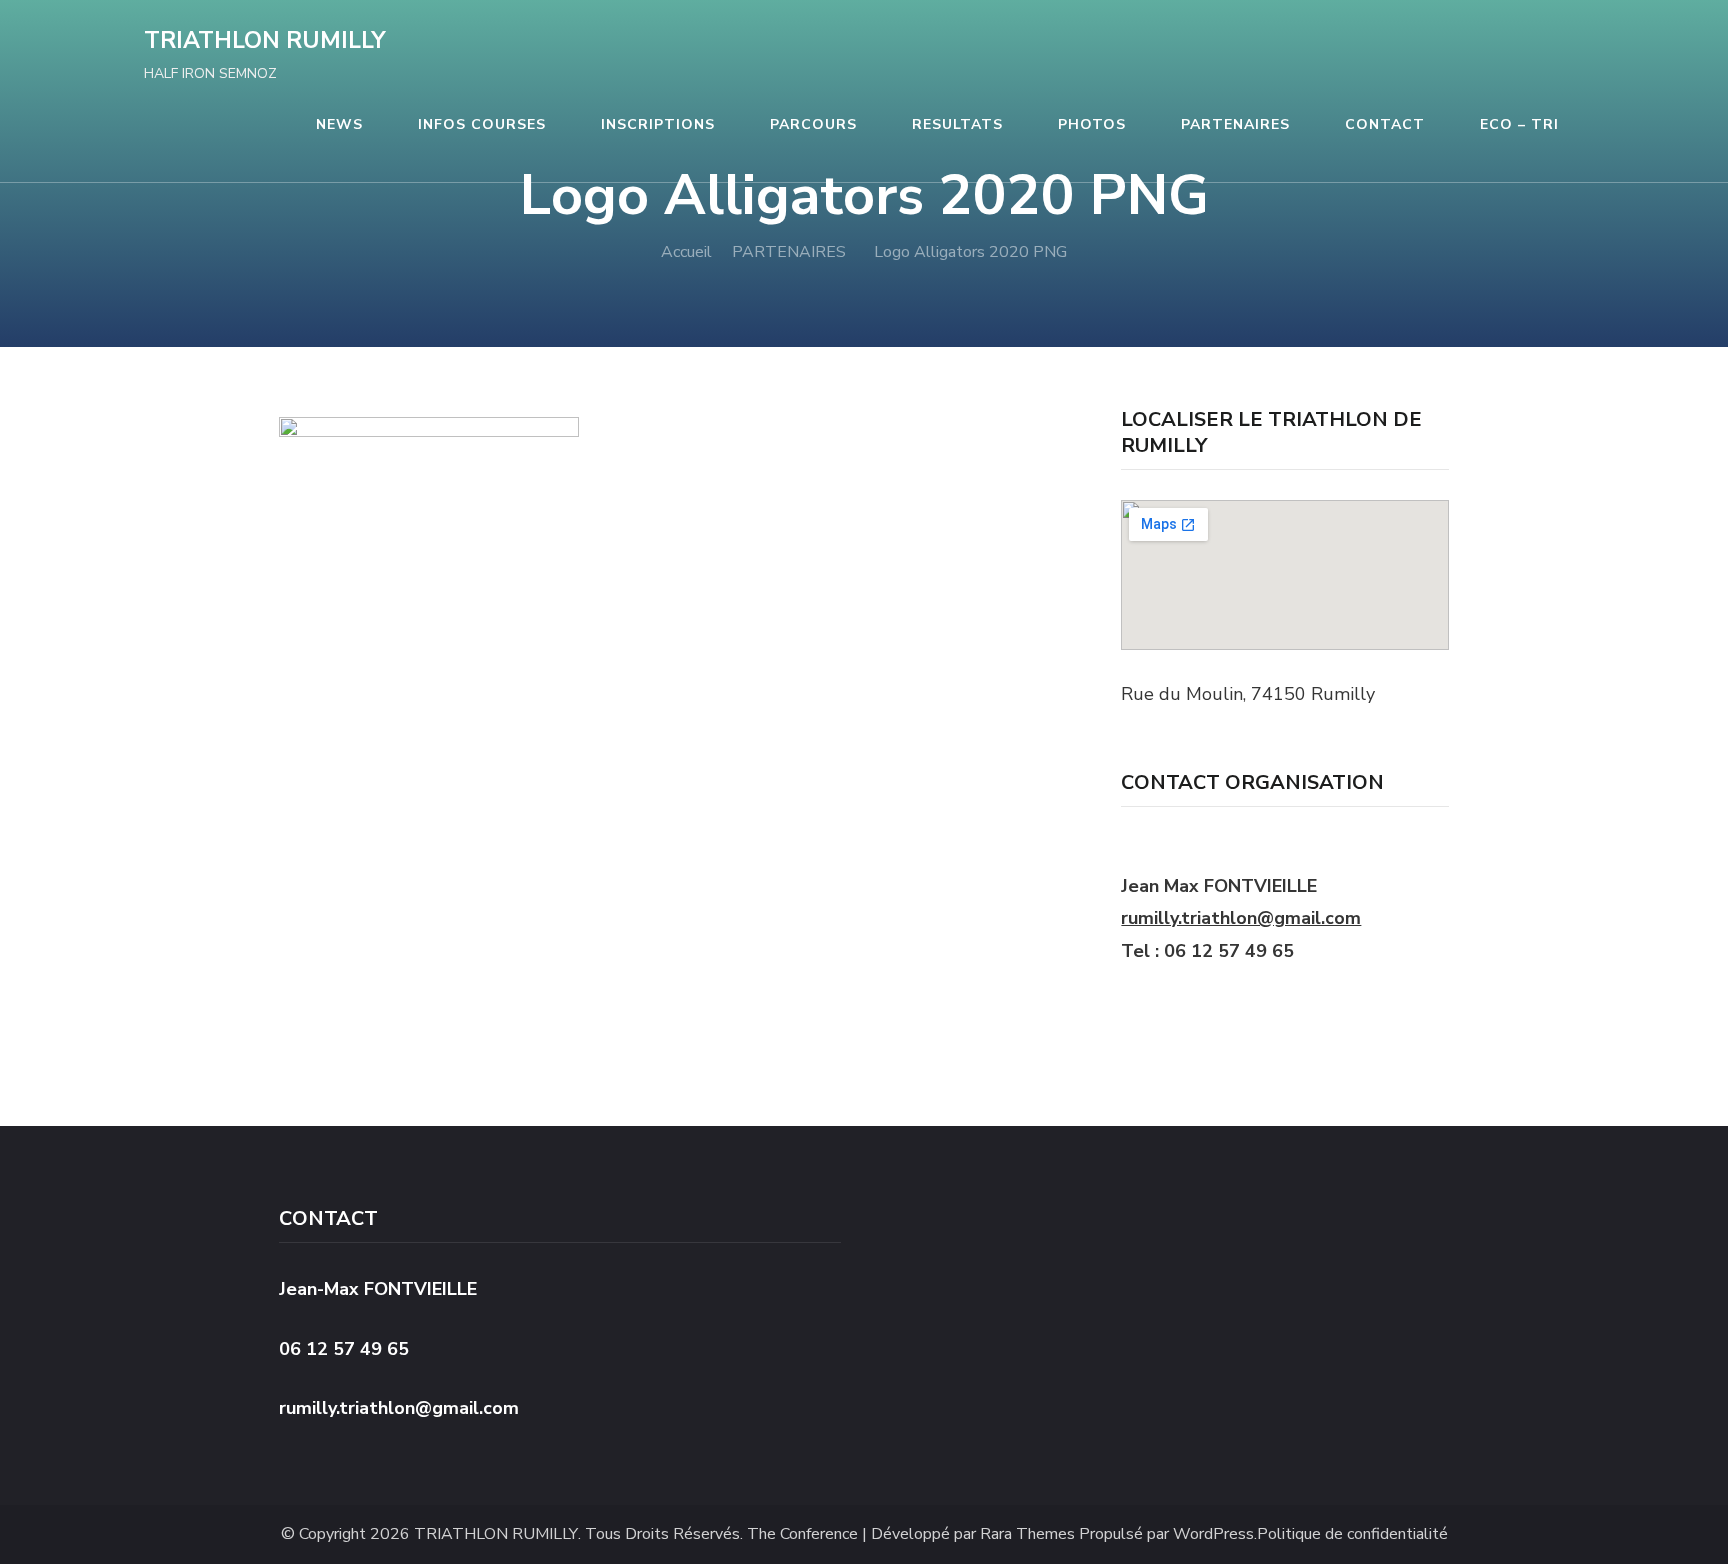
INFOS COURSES (482, 124)
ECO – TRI (1519, 124)
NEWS (339, 124)
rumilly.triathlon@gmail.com (1241, 918)
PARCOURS (813, 124)
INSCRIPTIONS (658, 124)
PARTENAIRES (1235, 124)
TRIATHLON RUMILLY (265, 40)
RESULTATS (957, 124)
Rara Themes (1027, 1534)
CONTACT (1385, 124)
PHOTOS (1092, 124)
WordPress (1213, 1534)
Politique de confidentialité (1352, 1534)
